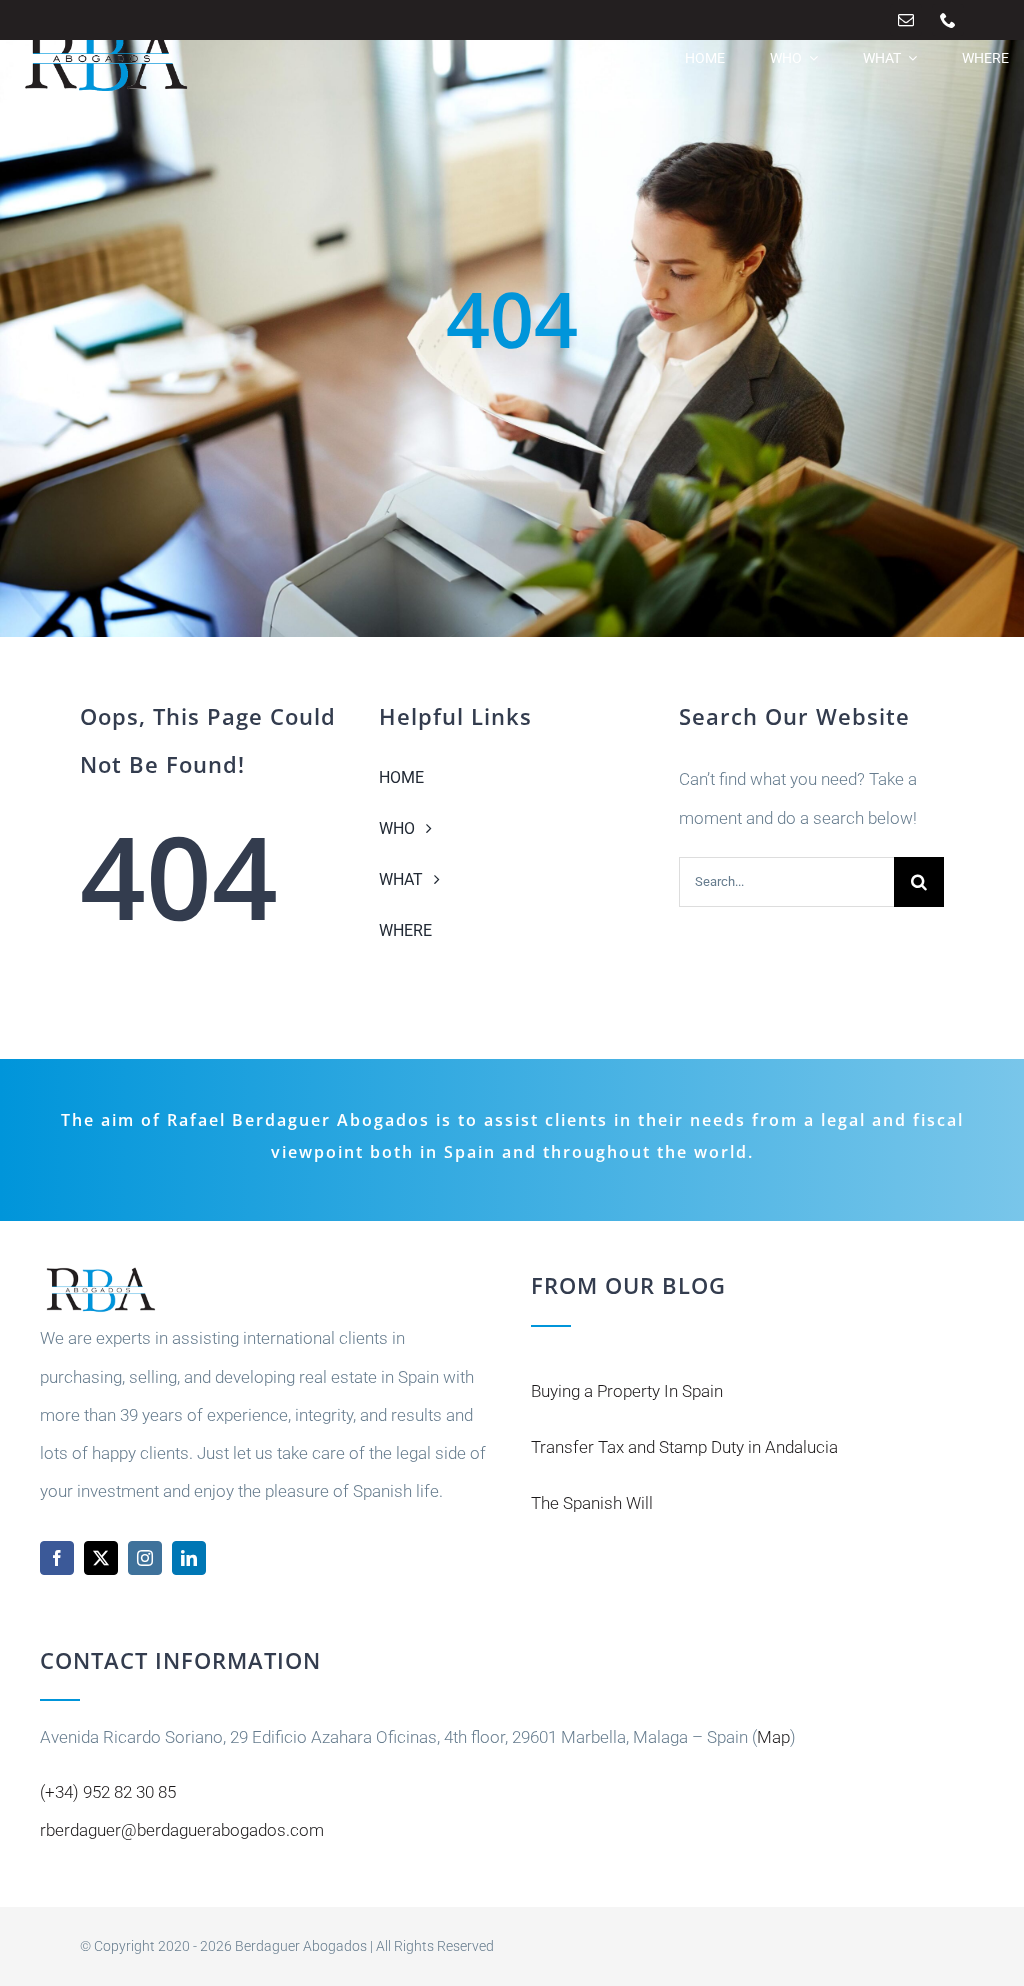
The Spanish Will (592, 1503)
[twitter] (101, 1558)
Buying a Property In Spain (627, 1391)
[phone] (948, 20)
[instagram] (145, 1558)
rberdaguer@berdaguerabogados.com (182, 1830)
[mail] (906, 20)
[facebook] (57, 1558)
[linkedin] (189, 1558)
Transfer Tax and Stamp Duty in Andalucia (684, 1447)
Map (773, 1737)
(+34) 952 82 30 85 (108, 1792)
